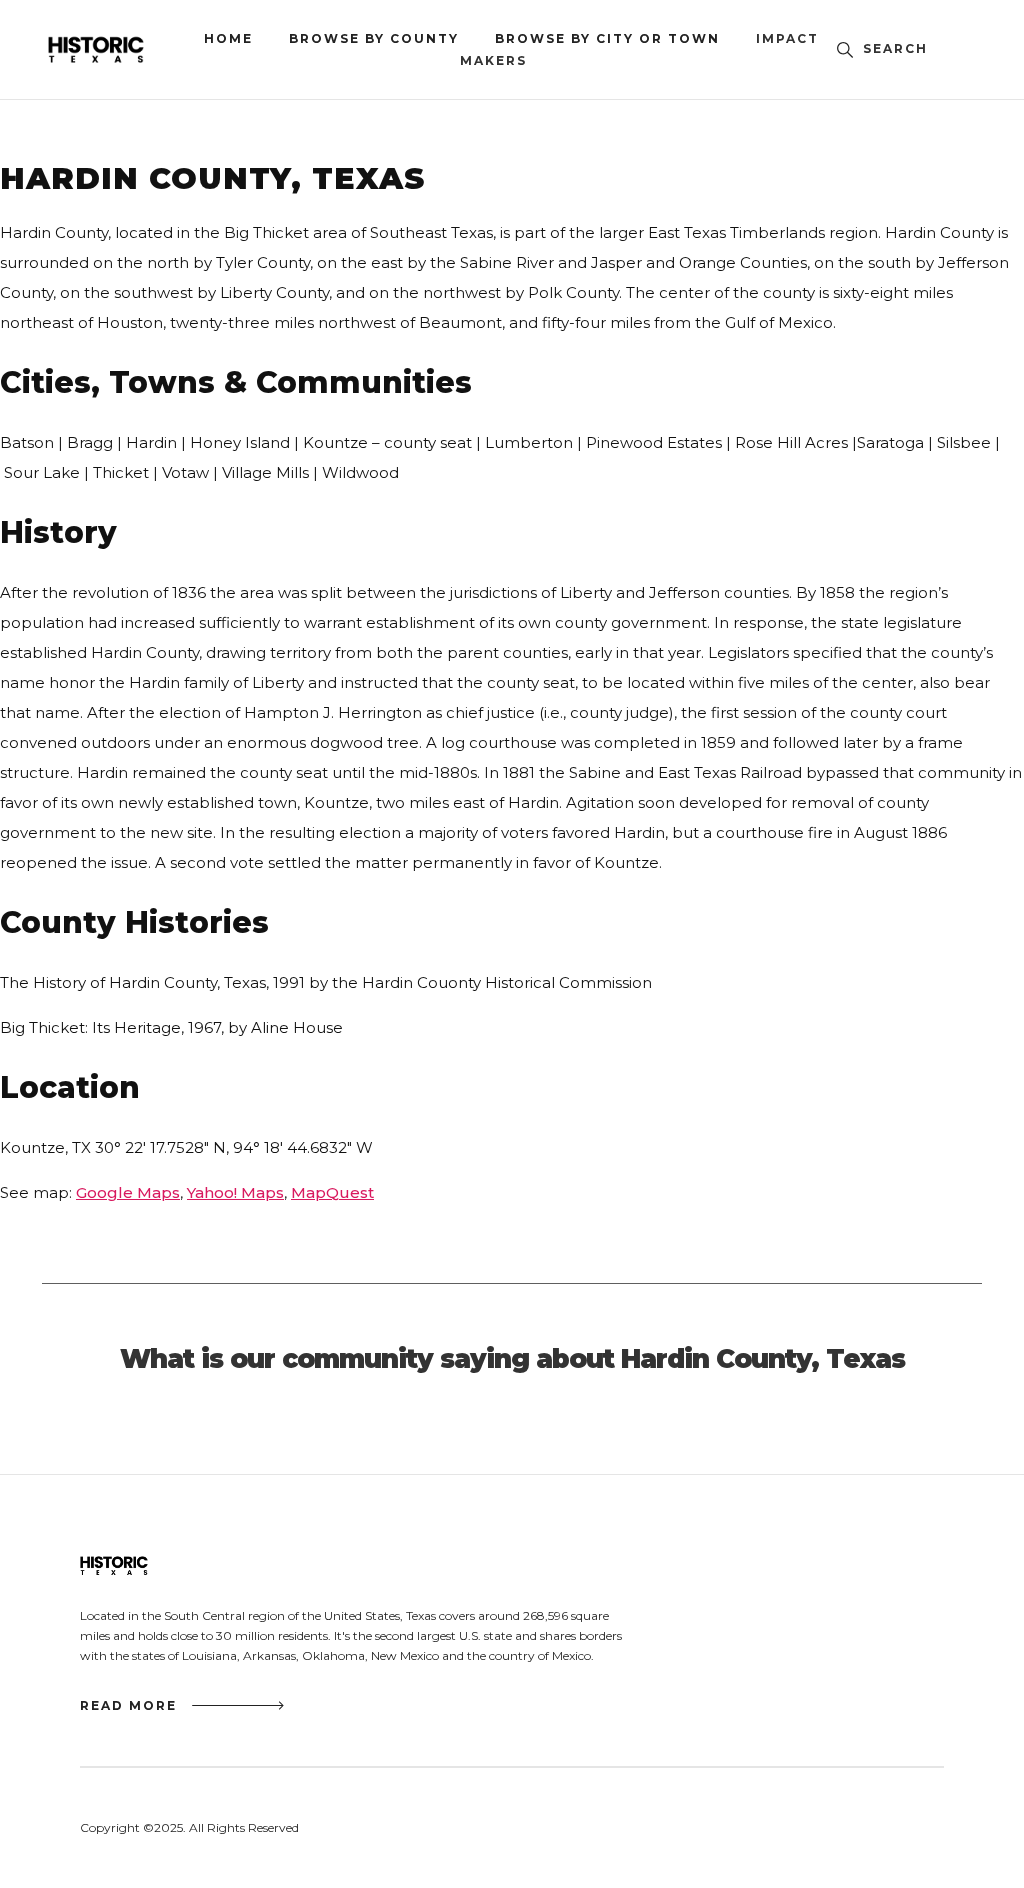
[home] (125, 49)
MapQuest (332, 1192)
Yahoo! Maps (235, 1192)
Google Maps (128, 1192)
